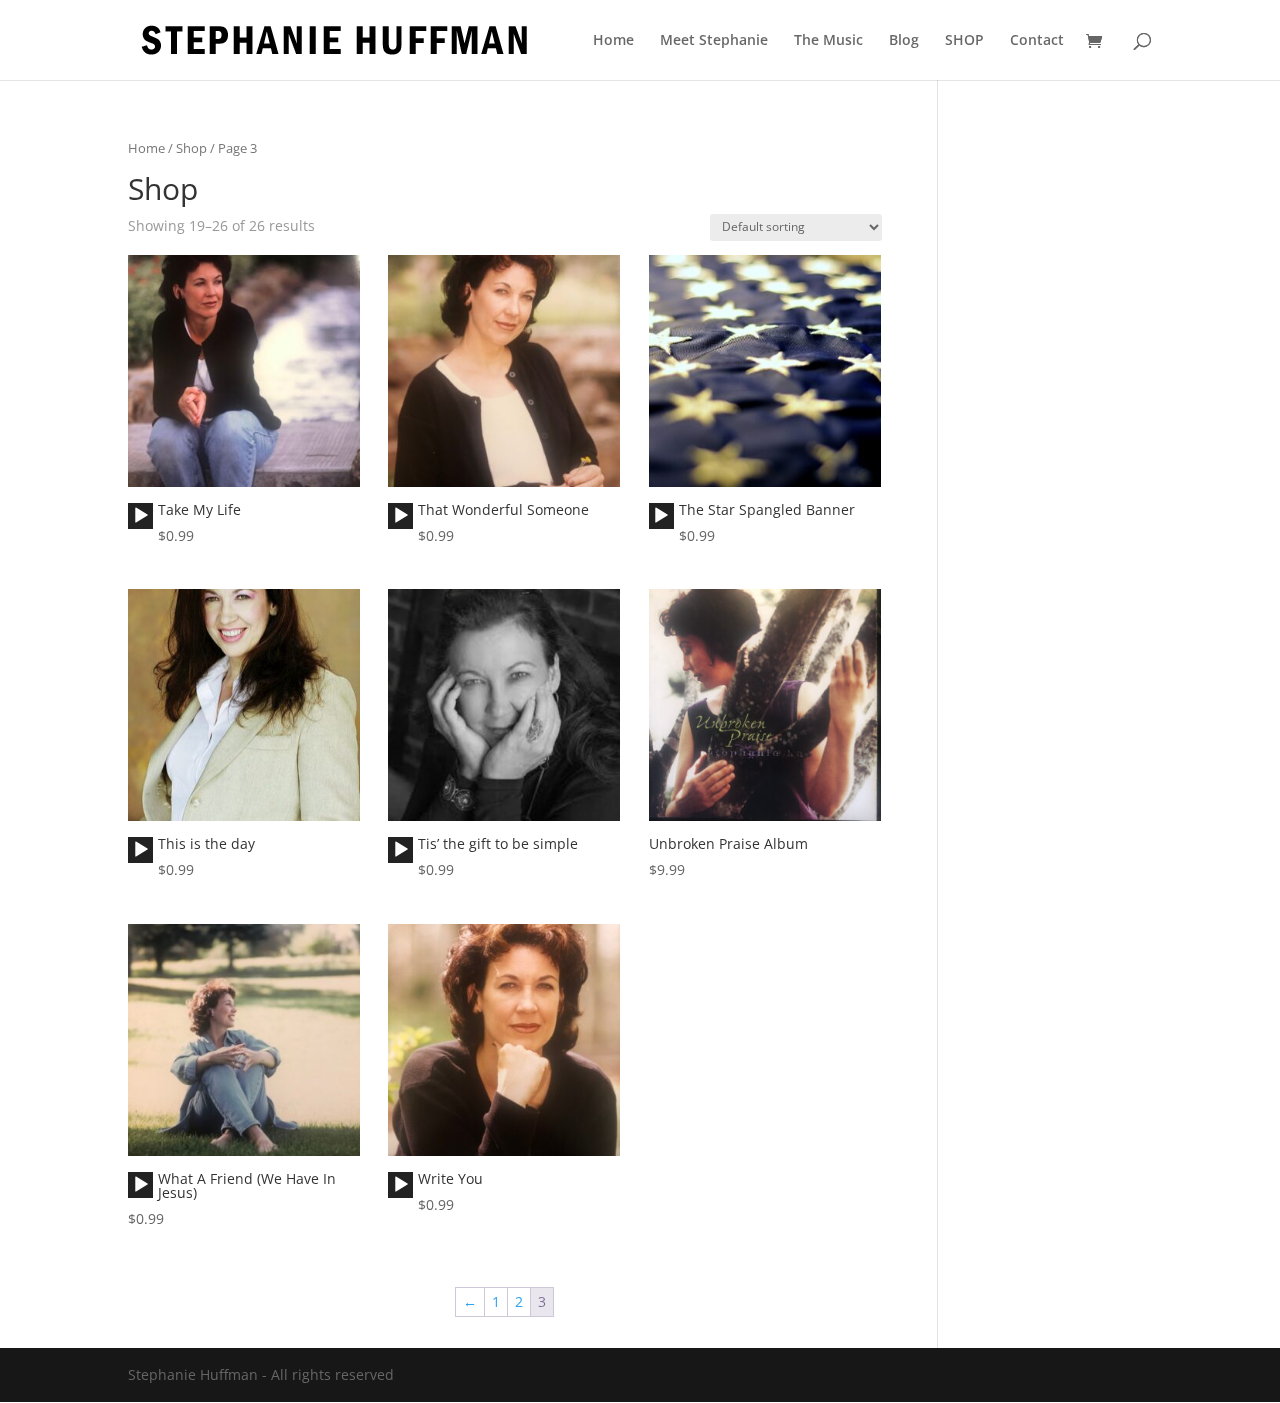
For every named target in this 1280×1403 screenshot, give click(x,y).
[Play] (141, 516)
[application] (140, 516)
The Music (828, 41)
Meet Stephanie (714, 41)
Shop (191, 148)
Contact (1037, 41)
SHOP (964, 41)
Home (613, 41)
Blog (904, 41)
